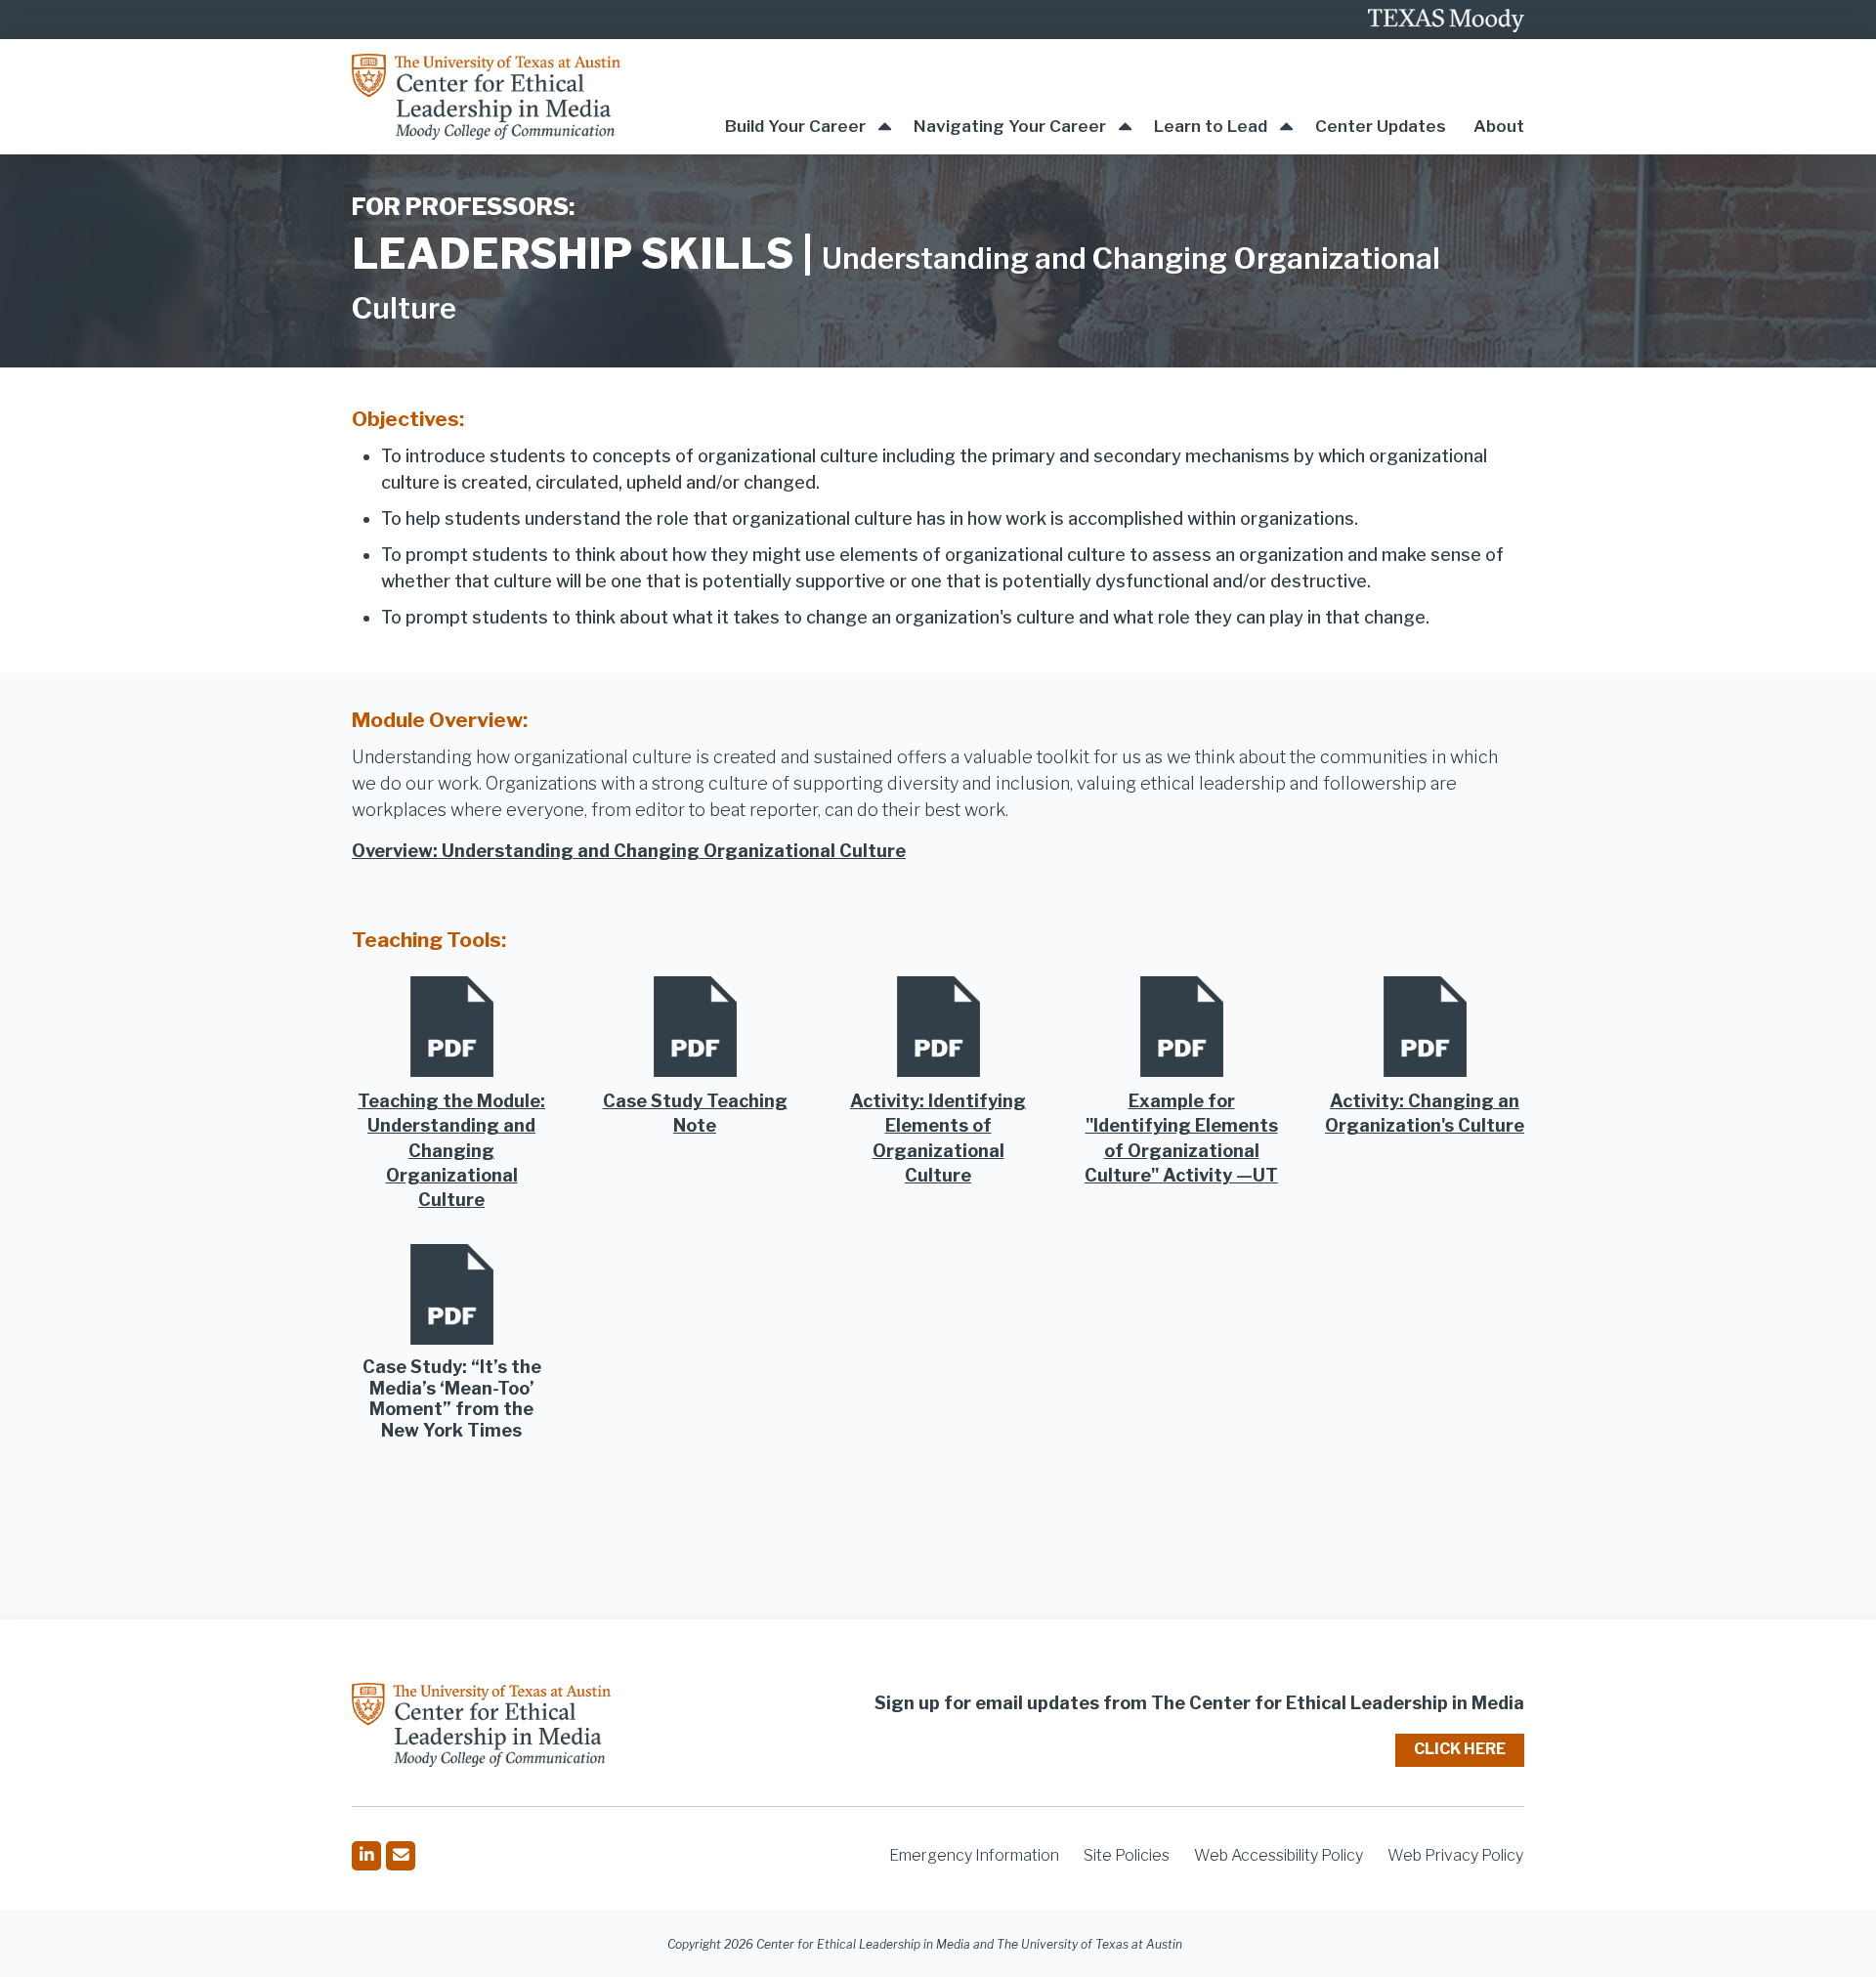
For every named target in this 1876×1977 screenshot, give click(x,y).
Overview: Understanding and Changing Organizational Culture (629, 851)
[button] (808, 97)
